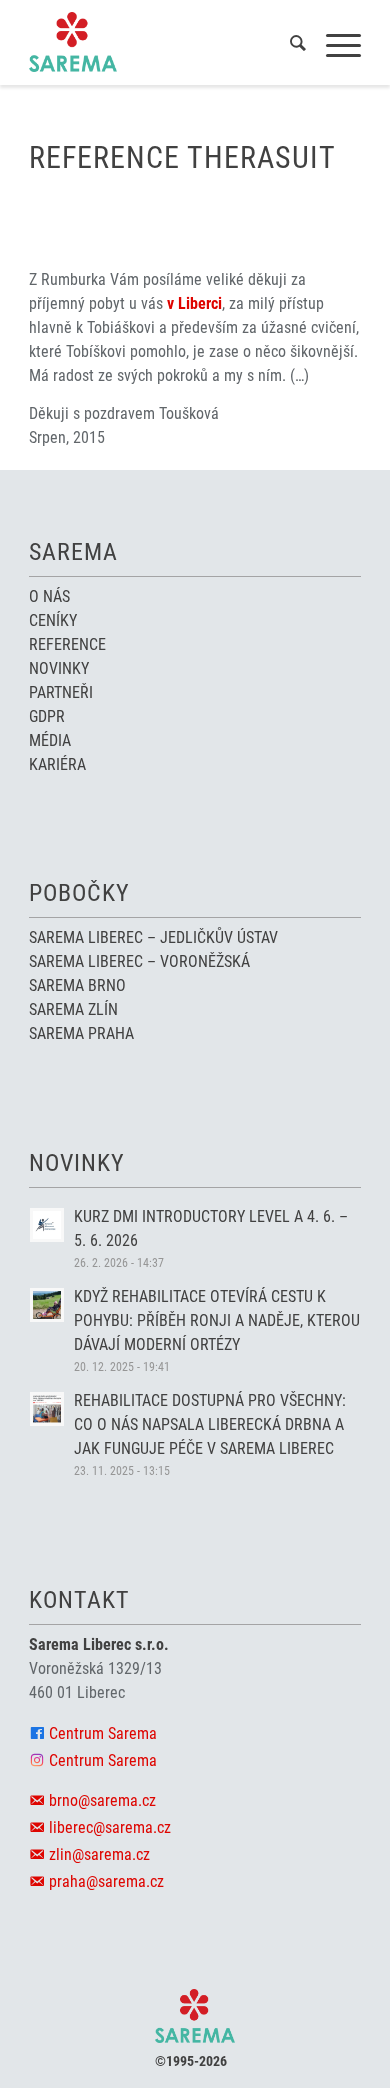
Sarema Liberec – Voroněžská (139, 961)
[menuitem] (288, 46)
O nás (49, 596)
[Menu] (333, 46)
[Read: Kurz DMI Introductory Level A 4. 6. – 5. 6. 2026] (47, 1225)
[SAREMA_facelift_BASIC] (161, 42)
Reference (67, 644)
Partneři (61, 692)
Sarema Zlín (73, 1009)
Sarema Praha (81, 1033)
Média (50, 740)
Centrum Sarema (103, 1733)
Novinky (59, 668)
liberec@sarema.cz (110, 1827)
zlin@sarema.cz (99, 1854)
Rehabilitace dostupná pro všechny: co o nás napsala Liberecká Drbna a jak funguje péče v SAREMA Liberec (210, 1424)
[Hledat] (288, 46)
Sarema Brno (77, 985)
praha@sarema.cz (106, 1881)
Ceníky (53, 620)
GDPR (47, 716)
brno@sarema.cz (102, 1800)
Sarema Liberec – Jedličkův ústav (153, 937)
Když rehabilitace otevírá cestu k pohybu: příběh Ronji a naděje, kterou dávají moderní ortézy (217, 1320)
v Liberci (194, 303)
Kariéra (57, 764)
